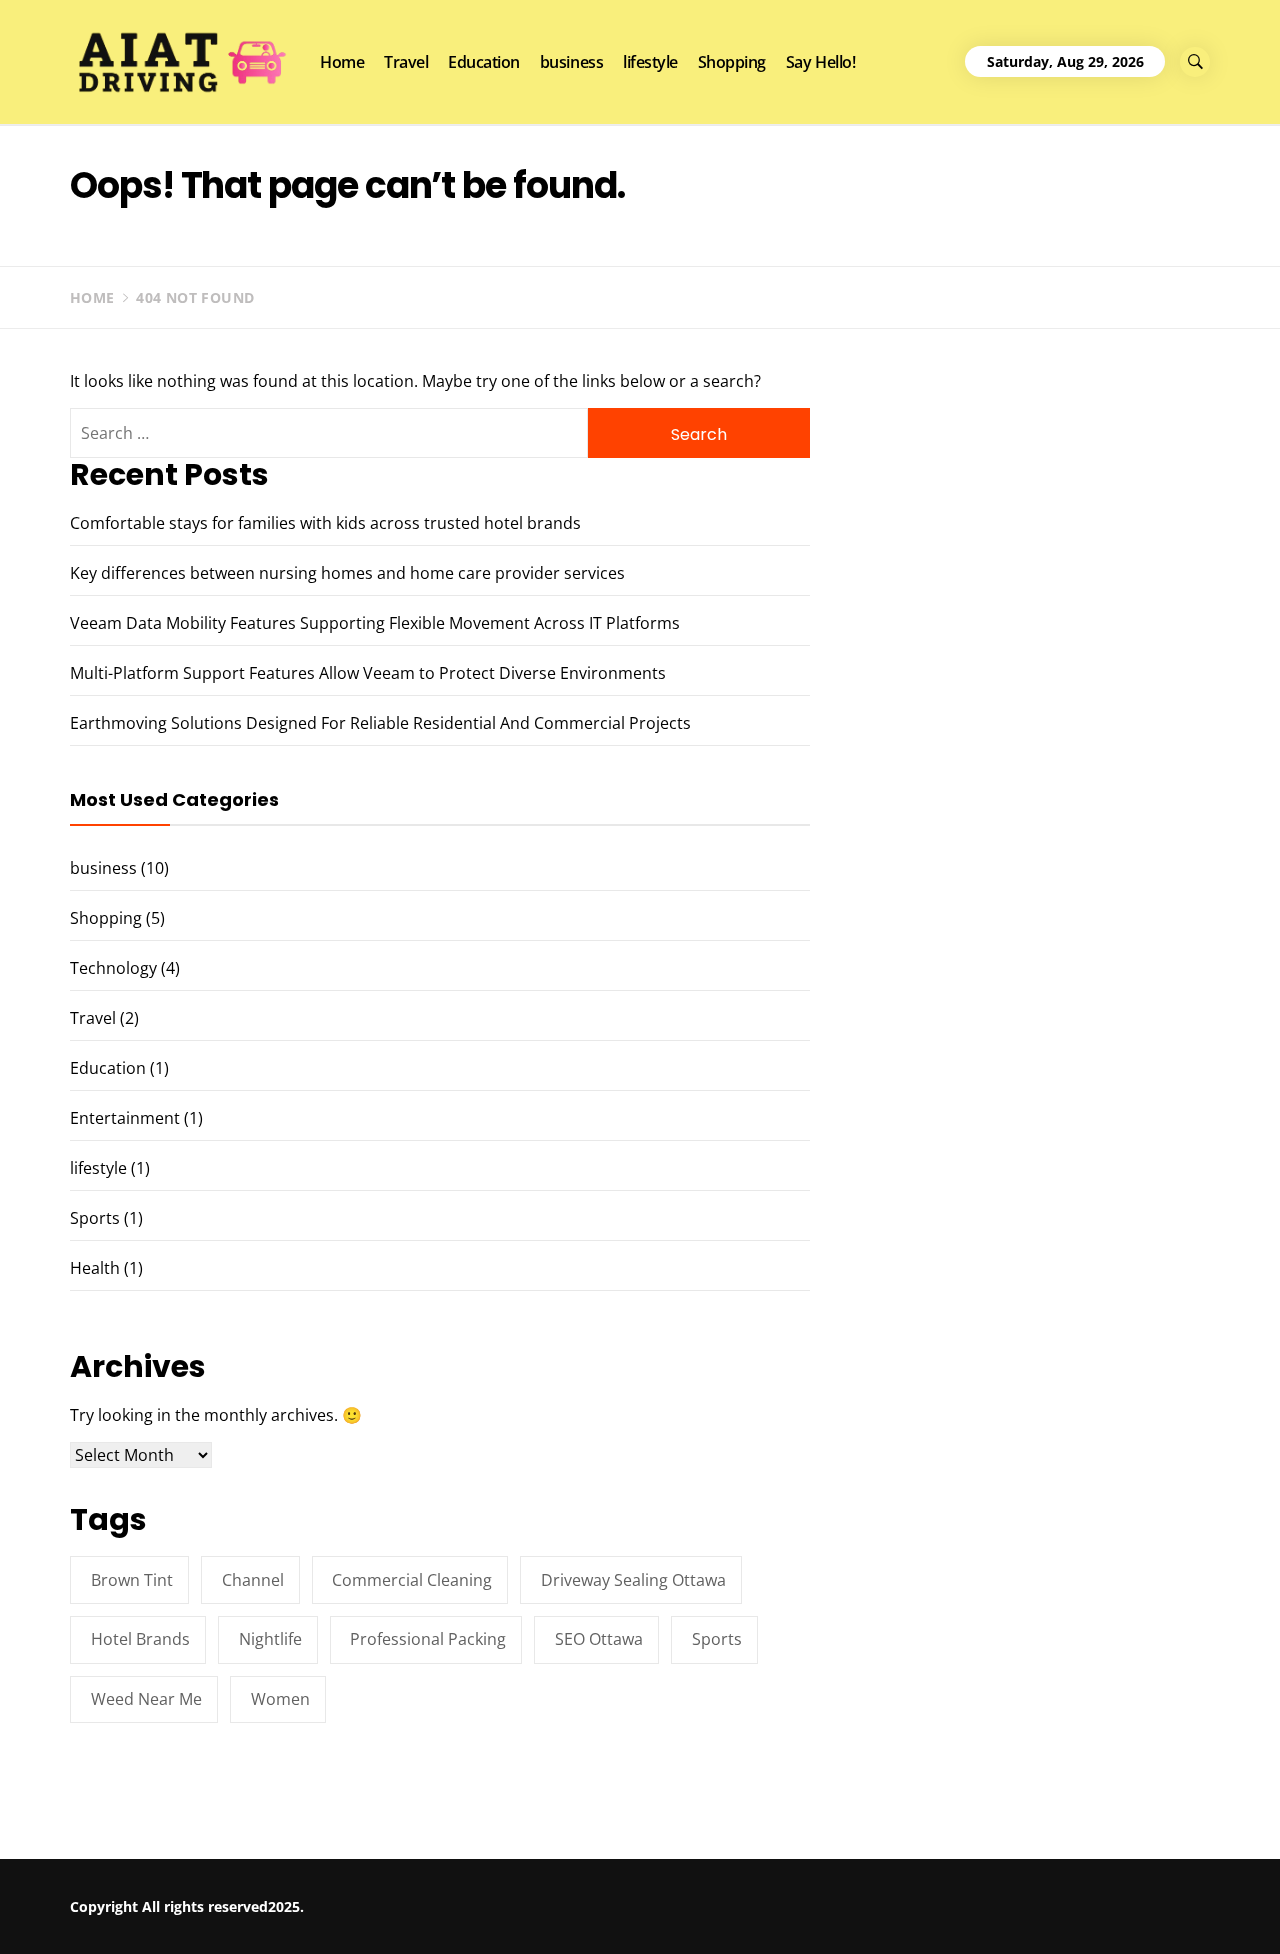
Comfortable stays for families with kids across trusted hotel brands (325, 523)
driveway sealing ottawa (633, 1580)
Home (342, 62)
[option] (242, 1911)
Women (280, 1699)
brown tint (132, 1580)
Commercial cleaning (412, 1580)
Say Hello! (820, 62)
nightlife (270, 1639)
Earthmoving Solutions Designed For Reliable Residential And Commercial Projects (380, 723)
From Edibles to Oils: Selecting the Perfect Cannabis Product (797, 1909)
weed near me (146, 1699)
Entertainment (125, 1118)
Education (484, 62)
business (571, 62)
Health (95, 1268)
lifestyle (650, 62)
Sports (95, 1218)
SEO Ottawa (599, 1639)
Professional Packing (428, 1639)
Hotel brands (140, 1639)
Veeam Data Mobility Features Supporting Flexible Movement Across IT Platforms (375, 623)
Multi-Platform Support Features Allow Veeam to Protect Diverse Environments (368, 673)
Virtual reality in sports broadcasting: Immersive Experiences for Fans (1069, 1918)
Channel (253, 1580)
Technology (113, 968)
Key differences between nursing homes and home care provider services (347, 573)
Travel (406, 62)
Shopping (732, 62)
